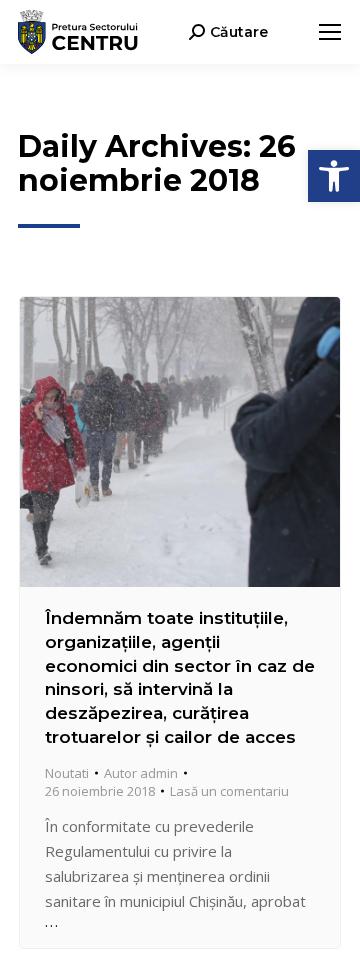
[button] (334, 176)
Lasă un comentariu (229, 791)
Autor (141, 773)
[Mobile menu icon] (330, 32)
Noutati (67, 773)
